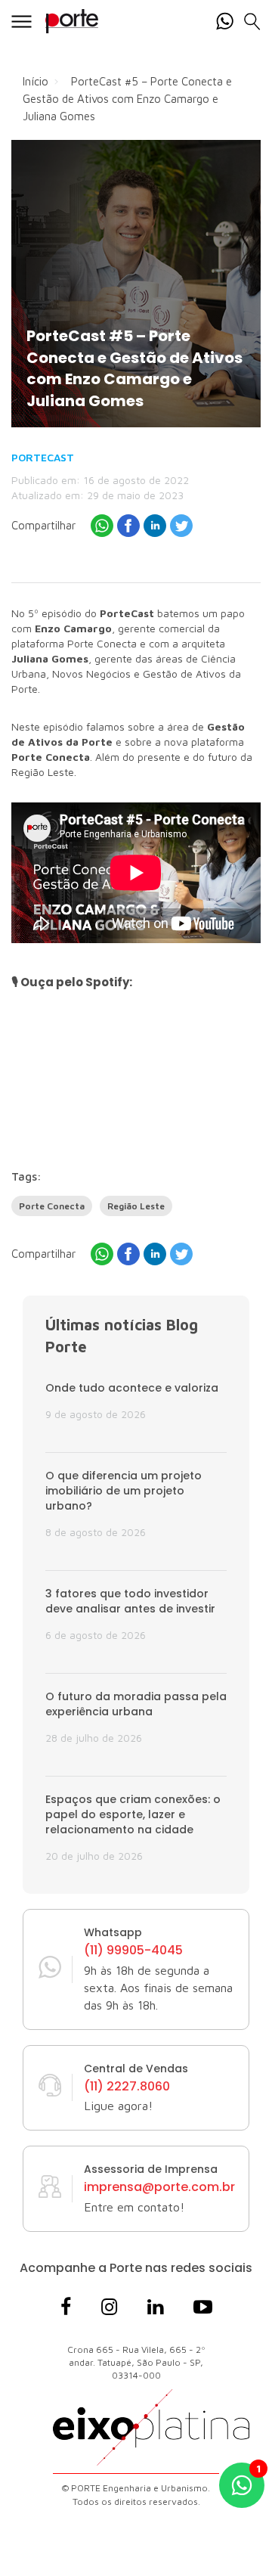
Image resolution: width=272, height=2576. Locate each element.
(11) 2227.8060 (127, 2087)
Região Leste (136, 1206)
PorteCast (43, 457)
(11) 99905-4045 (133, 1951)
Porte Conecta (52, 1206)
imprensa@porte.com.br (159, 2187)
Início (36, 81)
